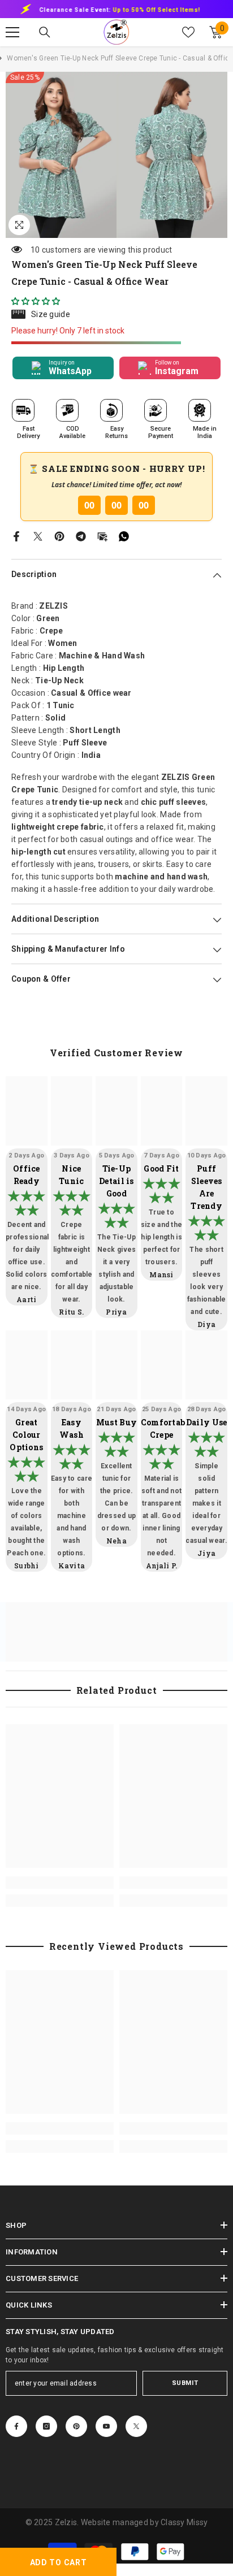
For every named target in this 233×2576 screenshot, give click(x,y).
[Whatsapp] (124, 535)
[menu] (12, 32)
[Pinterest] (59, 535)
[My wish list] (188, 32)
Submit (185, 2383)
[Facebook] (16, 535)
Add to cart (59, 2562)
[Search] (45, 32)
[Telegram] (81, 535)
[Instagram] (46, 2426)
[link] (60, 1883)
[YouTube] (106, 2426)
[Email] (102, 535)
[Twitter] (38, 535)
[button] (36, 301)
